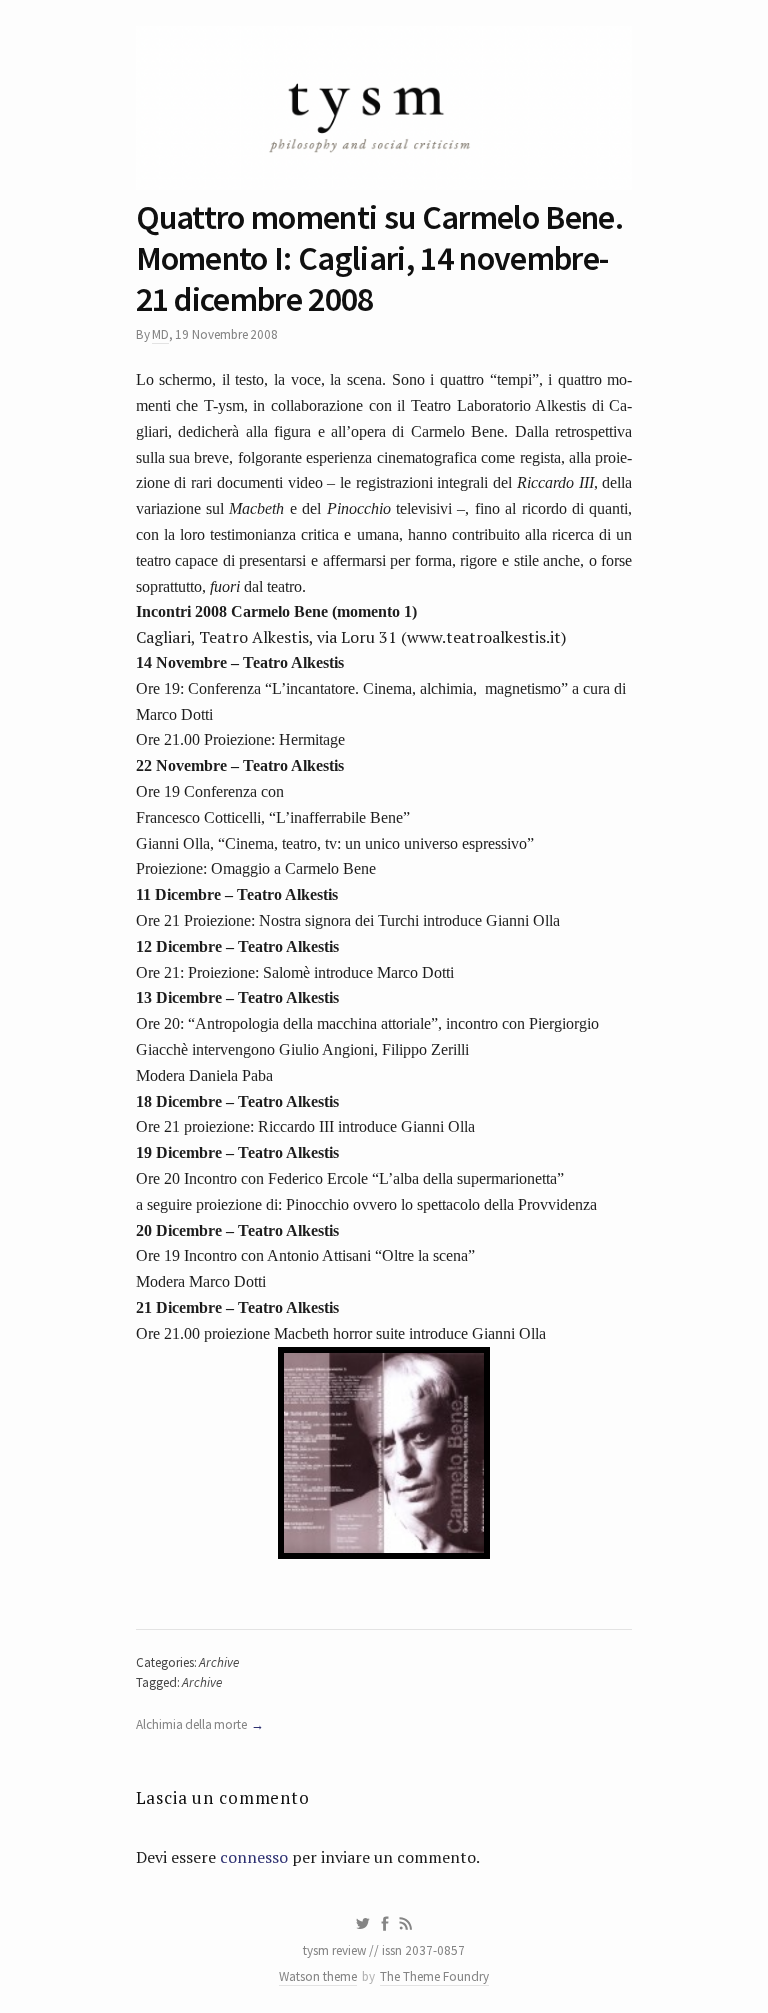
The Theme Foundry (434, 1976)
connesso (254, 1857)
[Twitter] (362, 1924)
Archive (219, 1662)
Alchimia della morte (192, 1724)
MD (160, 334)
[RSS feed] (406, 1924)
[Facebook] (385, 1924)
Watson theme (318, 1976)
